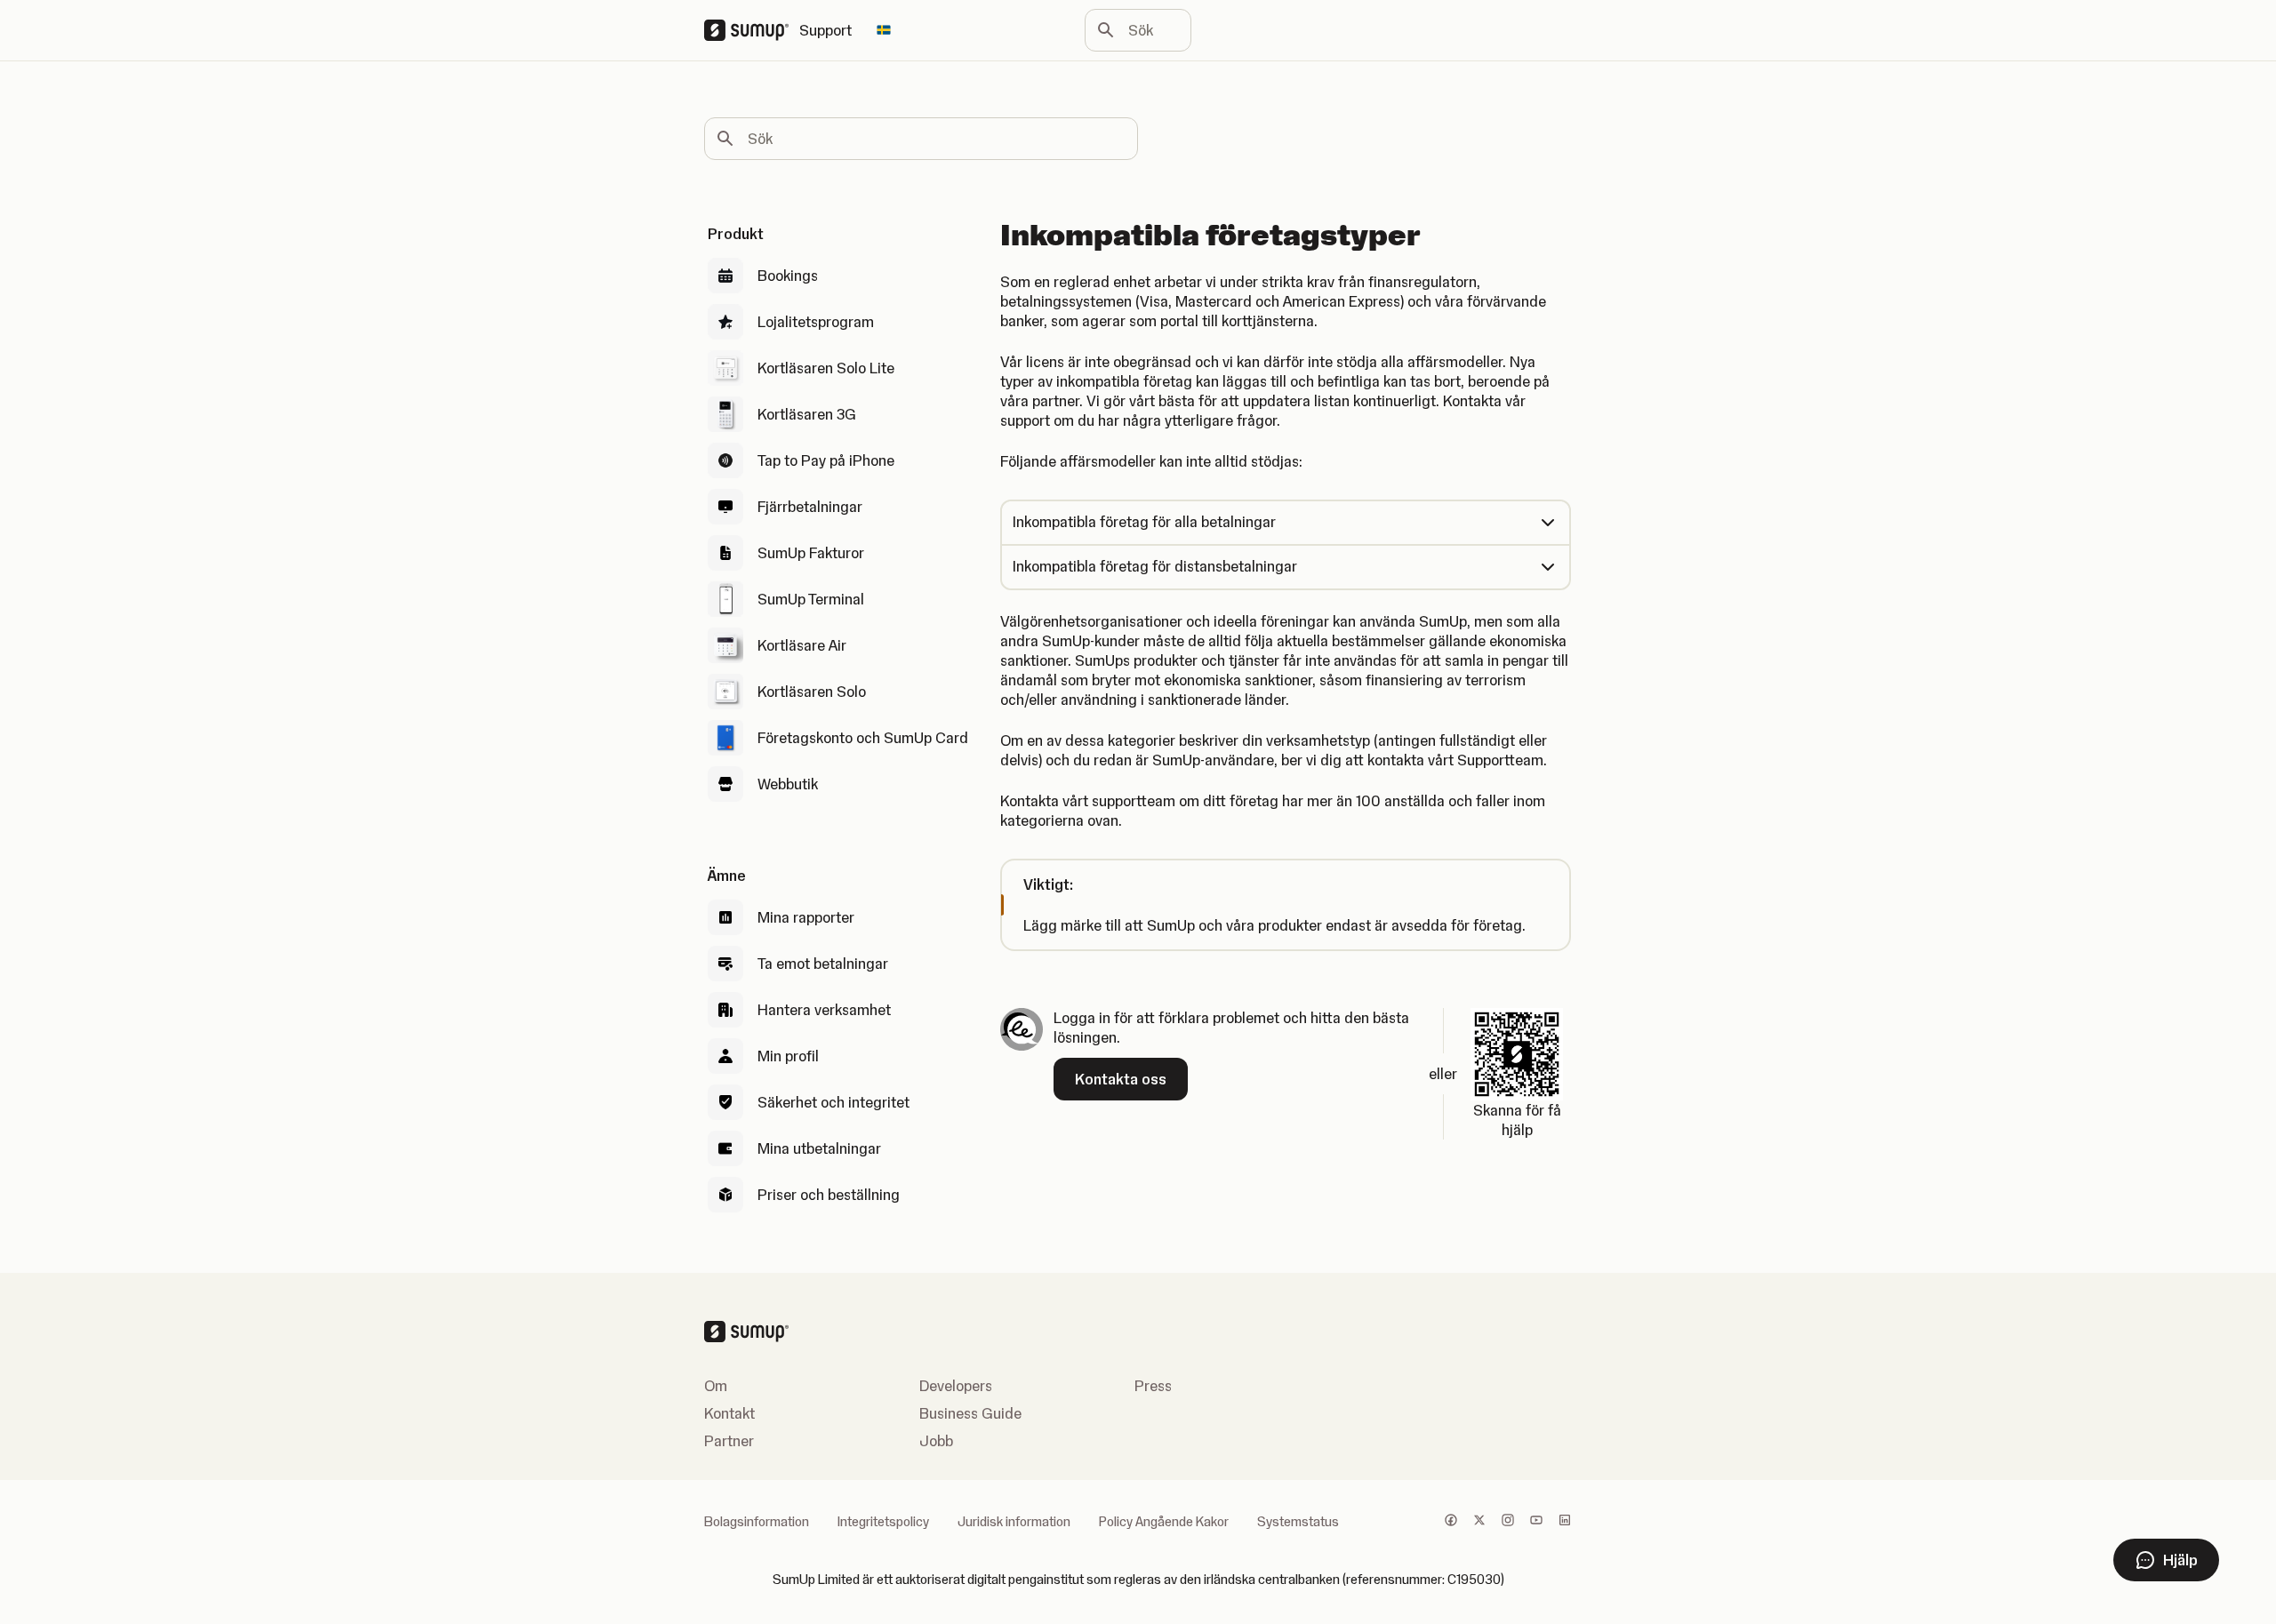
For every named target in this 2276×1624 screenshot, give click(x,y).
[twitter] (1479, 1522)
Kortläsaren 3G (807, 414)
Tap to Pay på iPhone (826, 460)
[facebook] (1451, 1522)
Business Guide (970, 1413)
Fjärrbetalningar (810, 507)
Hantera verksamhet (824, 1010)
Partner (729, 1441)
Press (1153, 1386)
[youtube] (1536, 1522)
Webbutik (788, 784)
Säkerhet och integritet (833, 1102)
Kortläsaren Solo (812, 692)
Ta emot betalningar (823, 964)
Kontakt (729, 1413)
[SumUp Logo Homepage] (752, 30)
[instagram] (1508, 1522)
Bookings (788, 276)
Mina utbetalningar (819, 1148)
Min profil (788, 1056)
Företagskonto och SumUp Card (863, 738)
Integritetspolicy (883, 1522)
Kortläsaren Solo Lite (826, 368)
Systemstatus (1298, 1522)
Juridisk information (1014, 1522)
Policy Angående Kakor (1164, 1522)
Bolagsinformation (757, 1522)
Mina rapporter (806, 917)
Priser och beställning (829, 1195)
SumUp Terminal (811, 599)
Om (716, 1386)
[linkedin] (1565, 1522)
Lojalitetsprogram (816, 322)
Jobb (936, 1441)
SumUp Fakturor (811, 553)
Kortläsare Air (802, 645)
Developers (956, 1386)
